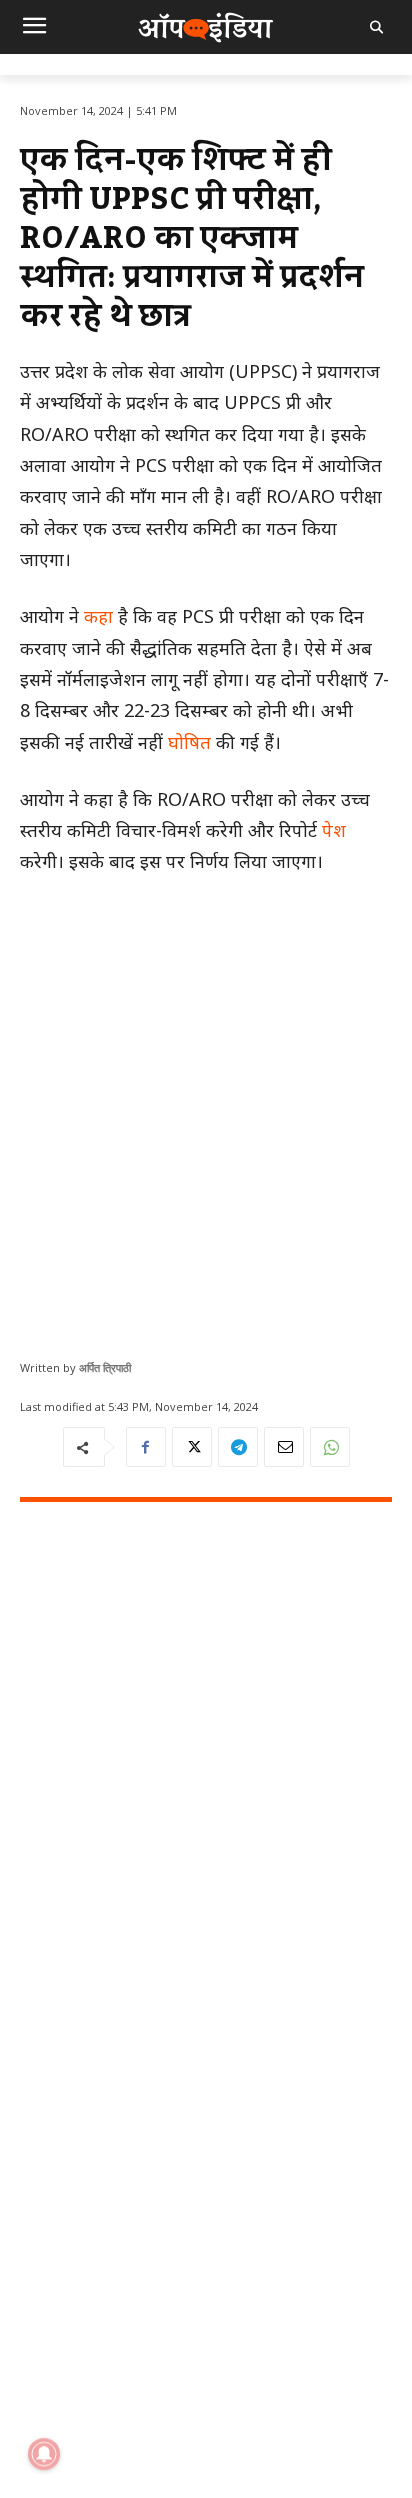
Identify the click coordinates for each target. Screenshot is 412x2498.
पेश (334, 830)
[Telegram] (238, 1447)
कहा (98, 616)
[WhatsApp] (330, 1447)
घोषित (189, 742)
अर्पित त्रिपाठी (105, 1367)
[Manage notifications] (44, 2454)
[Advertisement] (206, 1110)
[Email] (284, 1447)
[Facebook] (146, 1447)
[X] (192, 1447)
